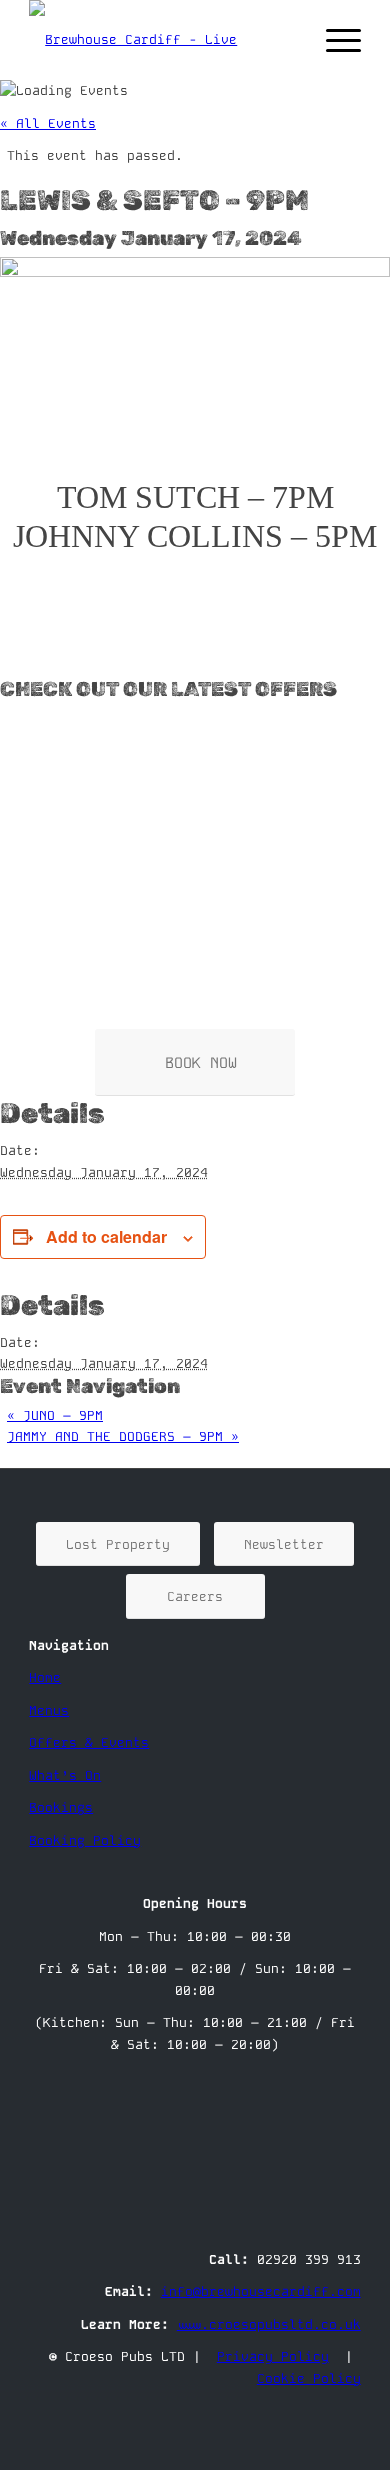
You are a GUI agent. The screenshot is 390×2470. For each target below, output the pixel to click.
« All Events (48, 123)
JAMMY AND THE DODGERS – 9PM (123, 1436)
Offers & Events (89, 1742)
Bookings (61, 1807)
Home (45, 1677)
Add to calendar (106, 1236)
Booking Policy (85, 1840)
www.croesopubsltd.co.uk (269, 2324)
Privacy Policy (273, 2356)
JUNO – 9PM (55, 1415)
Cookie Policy (309, 2378)
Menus (49, 1710)
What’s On (65, 1775)
